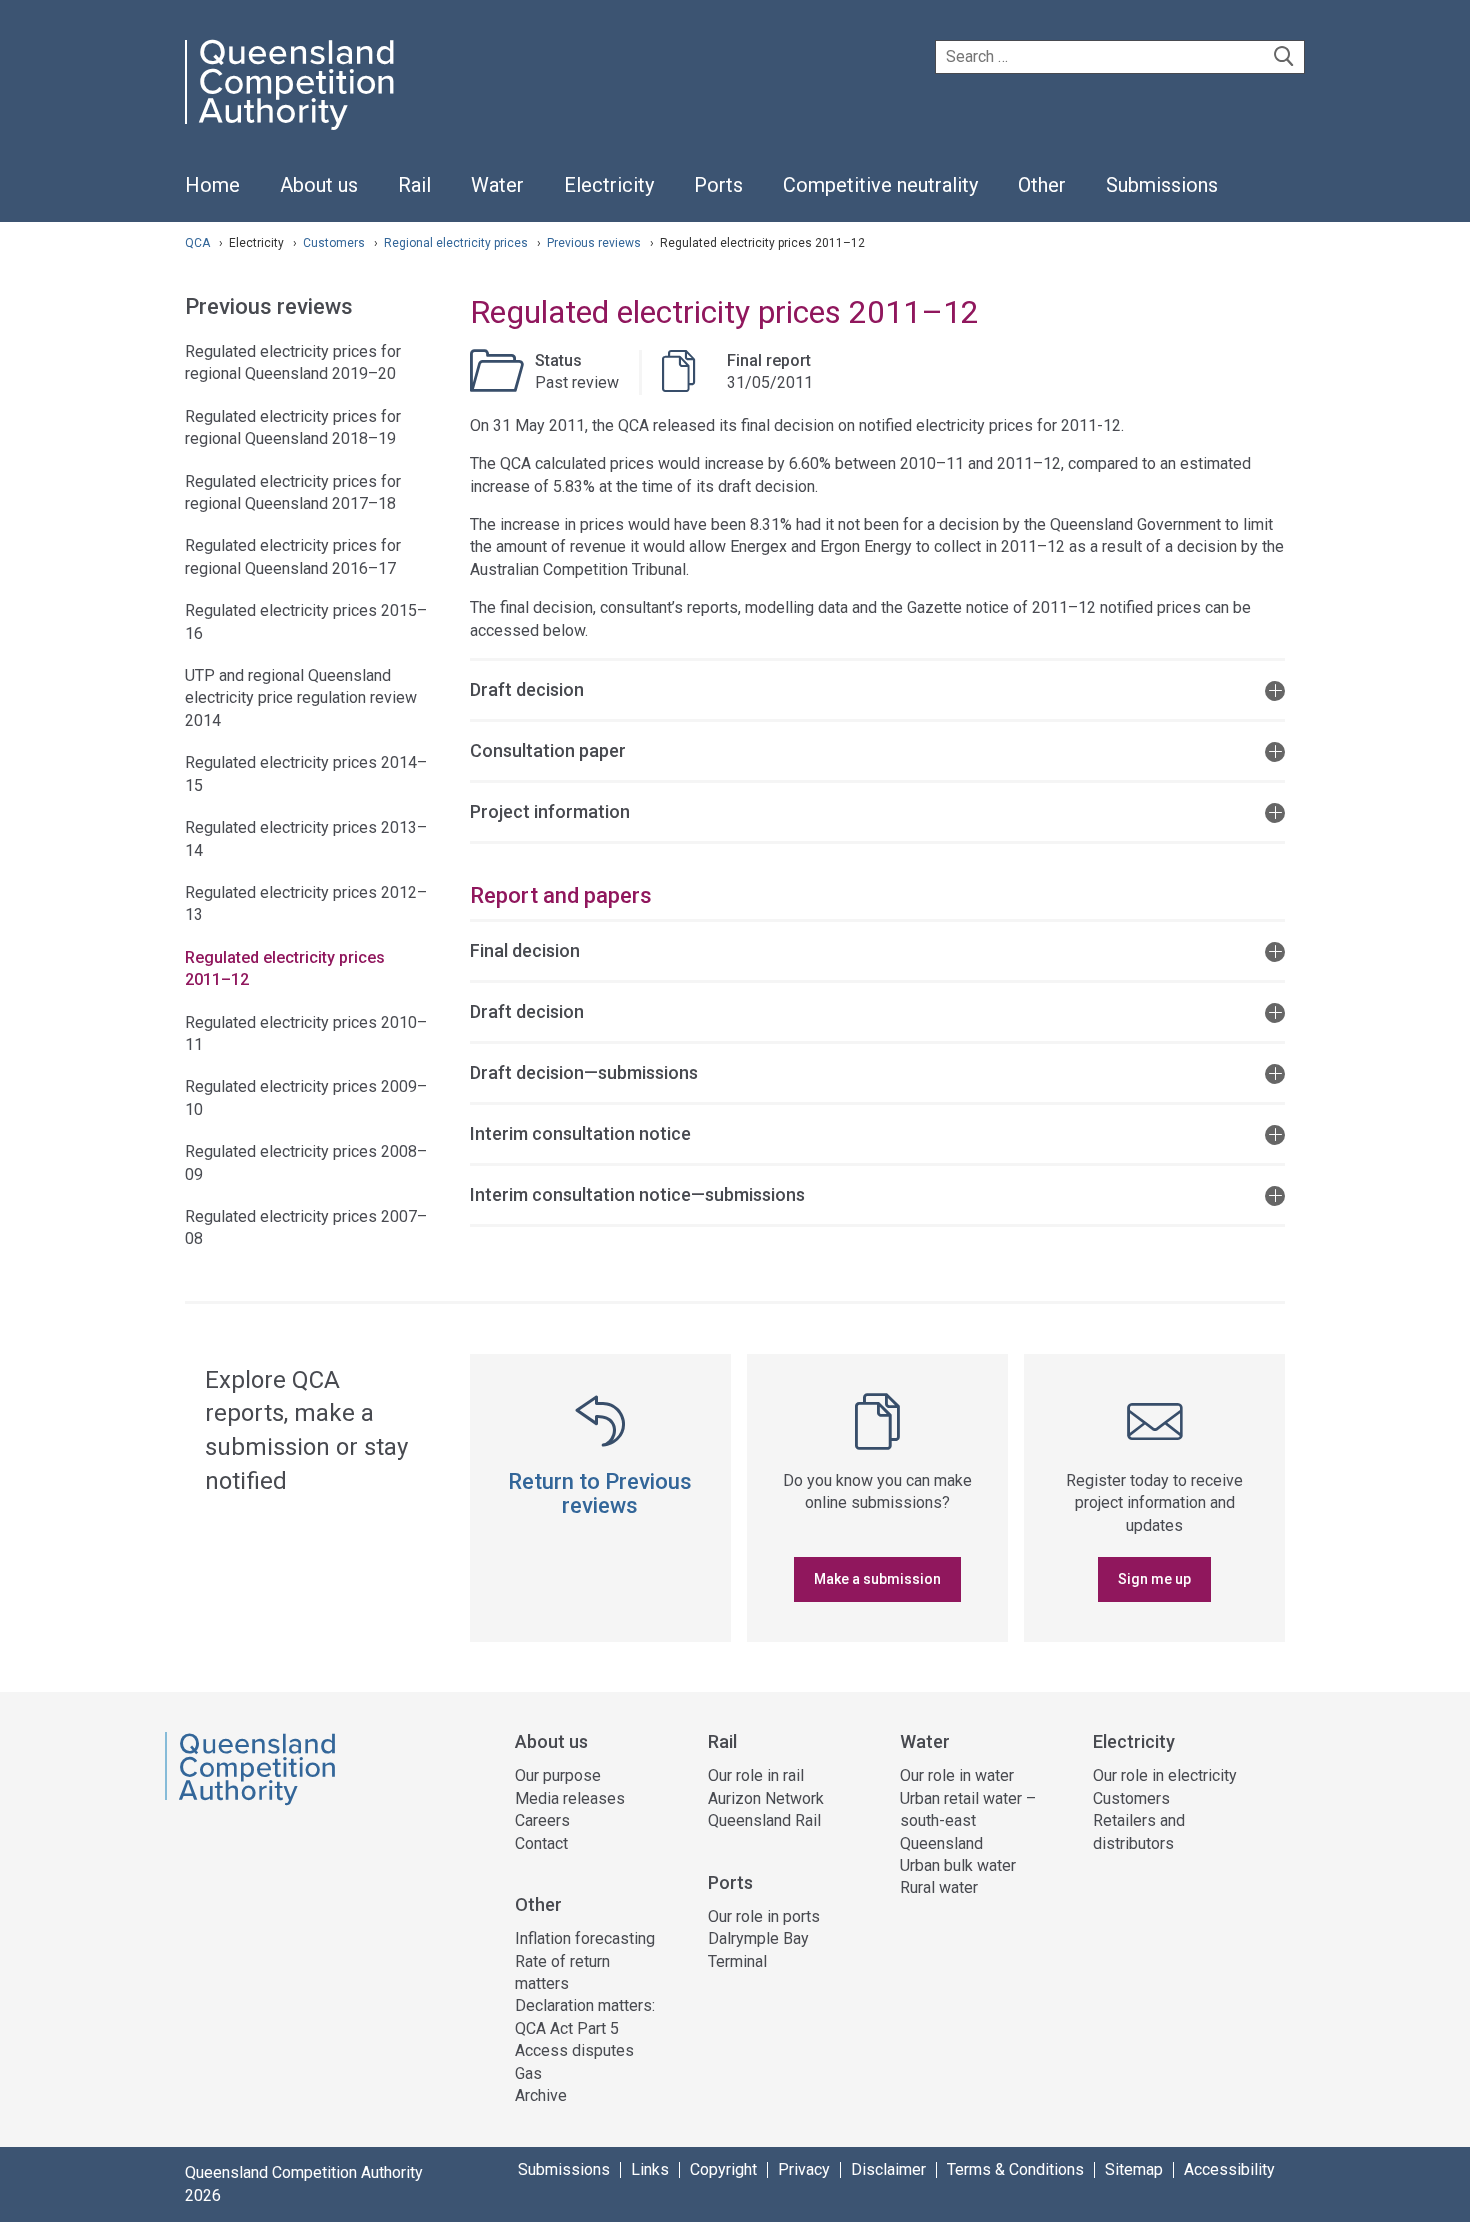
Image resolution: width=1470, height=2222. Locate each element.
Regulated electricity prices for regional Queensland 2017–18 (293, 492)
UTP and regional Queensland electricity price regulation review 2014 (301, 698)
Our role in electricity (1165, 1775)
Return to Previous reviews (600, 1493)
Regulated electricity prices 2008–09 (306, 1162)
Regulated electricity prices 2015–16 (306, 621)
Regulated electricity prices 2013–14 (306, 838)
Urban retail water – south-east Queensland (968, 1821)
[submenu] (319, 186)
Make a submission (877, 1579)
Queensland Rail (764, 1820)
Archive (541, 2095)
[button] (877, 688)
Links (650, 2170)
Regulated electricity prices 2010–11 (306, 1033)
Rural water (939, 1887)
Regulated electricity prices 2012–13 (306, 903)
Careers (542, 1820)
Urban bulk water (958, 1865)
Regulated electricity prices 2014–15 (306, 773)
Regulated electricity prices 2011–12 (285, 968)
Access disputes (574, 2050)
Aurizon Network (766, 1798)
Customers (335, 243)
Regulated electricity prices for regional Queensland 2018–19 (293, 427)
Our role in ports (764, 1916)
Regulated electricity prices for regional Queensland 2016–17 (293, 556)
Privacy (804, 2170)
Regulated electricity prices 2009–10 (306, 1097)
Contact (541, 1843)
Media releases (570, 1798)
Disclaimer (888, 2170)
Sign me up (1154, 1579)
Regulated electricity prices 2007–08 (306, 1227)
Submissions (564, 2170)
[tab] (877, 688)
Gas (528, 2073)
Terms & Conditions (1015, 2170)
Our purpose (558, 1775)
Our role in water (957, 1775)
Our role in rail (756, 1775)
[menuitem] (212, 196)
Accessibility (1229, 2170)
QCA (197, 243)
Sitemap (1134, 2170)
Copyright (723, 2170)
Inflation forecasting (585, 1938)
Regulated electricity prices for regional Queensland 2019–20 (293, 362)
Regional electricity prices (457, 243)
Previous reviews (595, 243)
